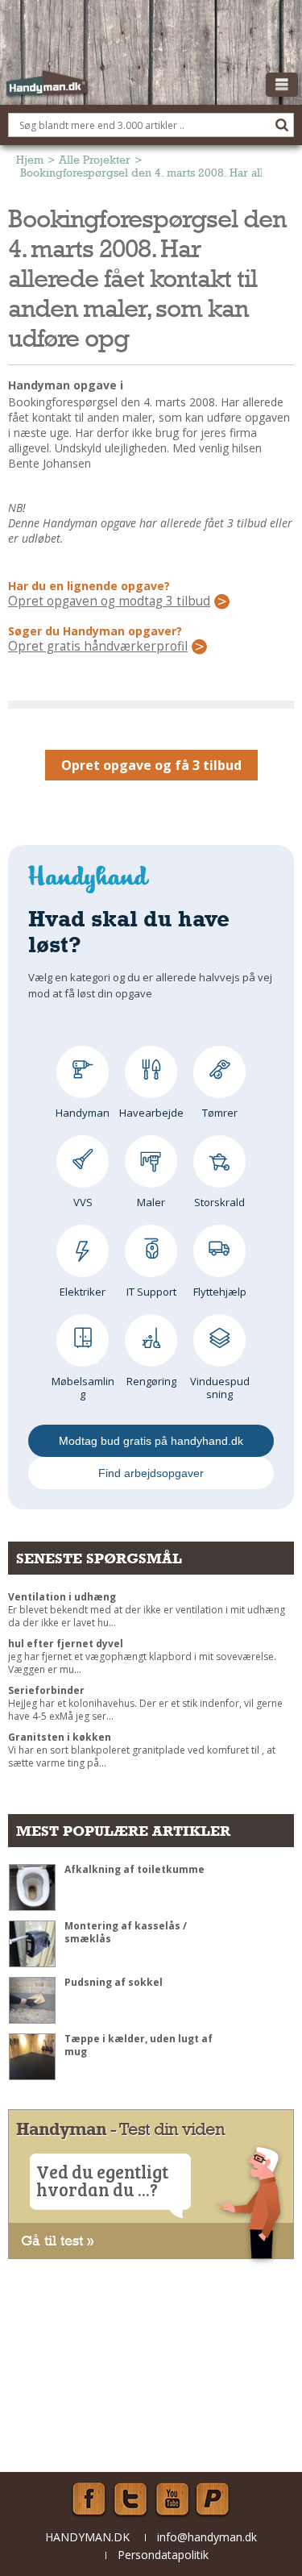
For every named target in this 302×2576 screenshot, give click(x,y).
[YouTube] (172, 2499)
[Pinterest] (214, 2499)
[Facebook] (89, 2499)
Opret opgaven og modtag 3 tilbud (109, 601)
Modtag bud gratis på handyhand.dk (151, 1441)
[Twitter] (130, 2499)
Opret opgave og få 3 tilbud (151, 765)
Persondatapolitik (163, 2555)
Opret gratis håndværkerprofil (98, 647)
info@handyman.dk (207, 2537)
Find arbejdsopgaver (151, 1473)
